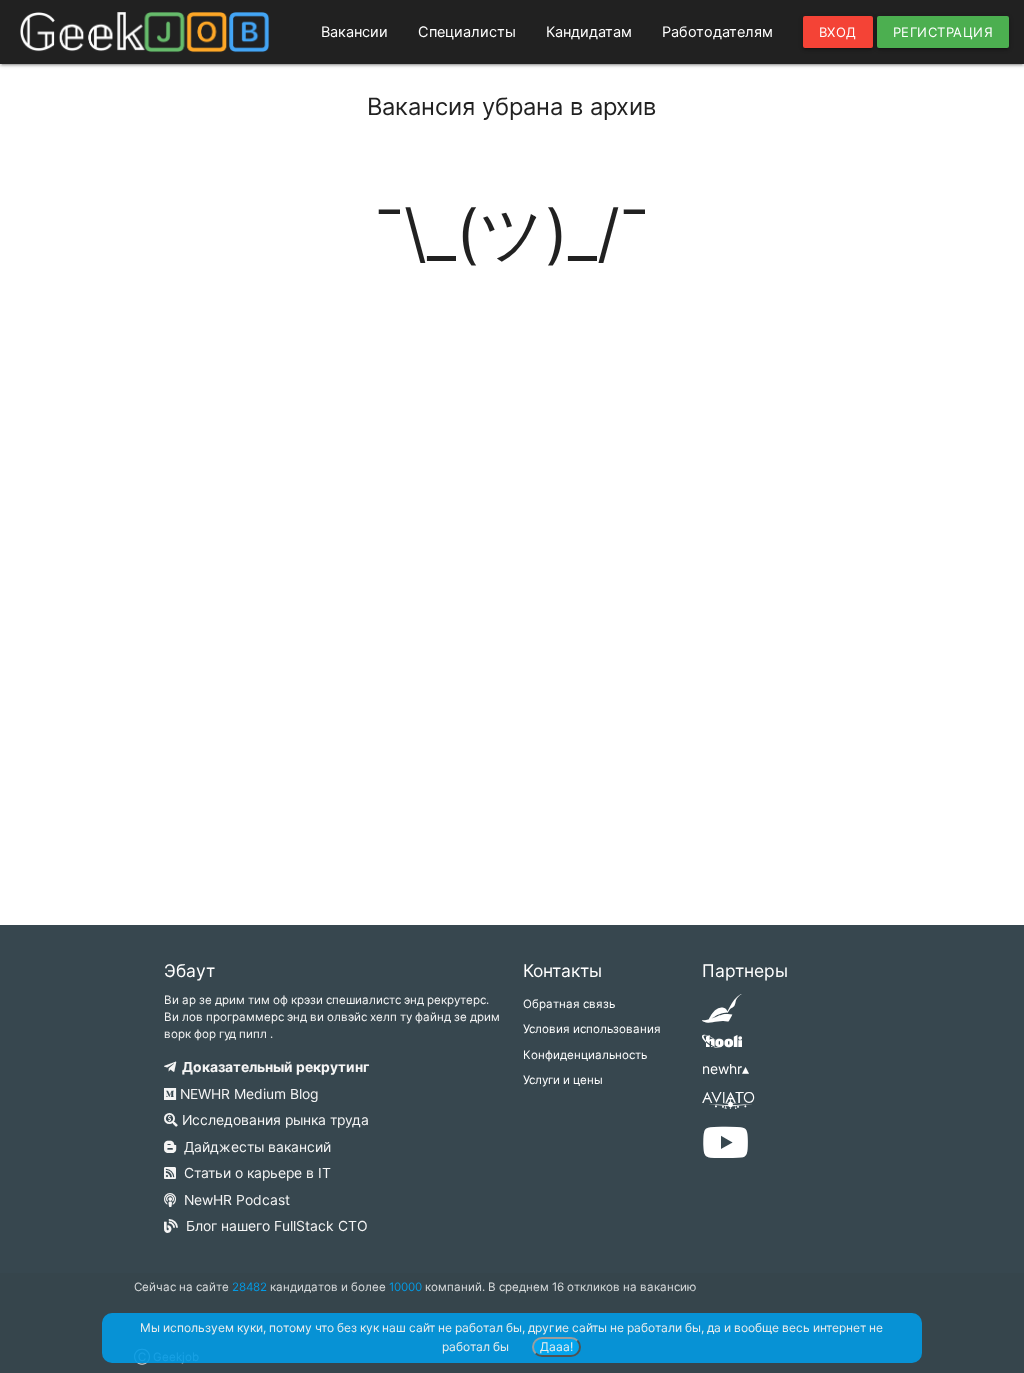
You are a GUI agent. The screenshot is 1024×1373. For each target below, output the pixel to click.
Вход (838, 32)
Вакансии (354, 32)
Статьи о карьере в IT (253, 1173)
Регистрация (943, 32)
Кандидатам (589, 32)
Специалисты (467, 32)
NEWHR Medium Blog (247, 1094)
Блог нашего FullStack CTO (273, 1226)
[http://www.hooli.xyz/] (722, 1048)
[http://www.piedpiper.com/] (722, 1015)
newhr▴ (725, 1069)
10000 (405, 1287)
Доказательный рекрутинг (272, 1067)
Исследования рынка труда (273, 1120)
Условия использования (592, 1029)
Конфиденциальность (585, 1055)
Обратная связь (569, 1004)
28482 (249, 1287)
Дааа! (556, 1346)
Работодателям (717, 32)
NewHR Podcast (233, 1200)
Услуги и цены (563, 1080)
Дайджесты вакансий (253, 1147)
